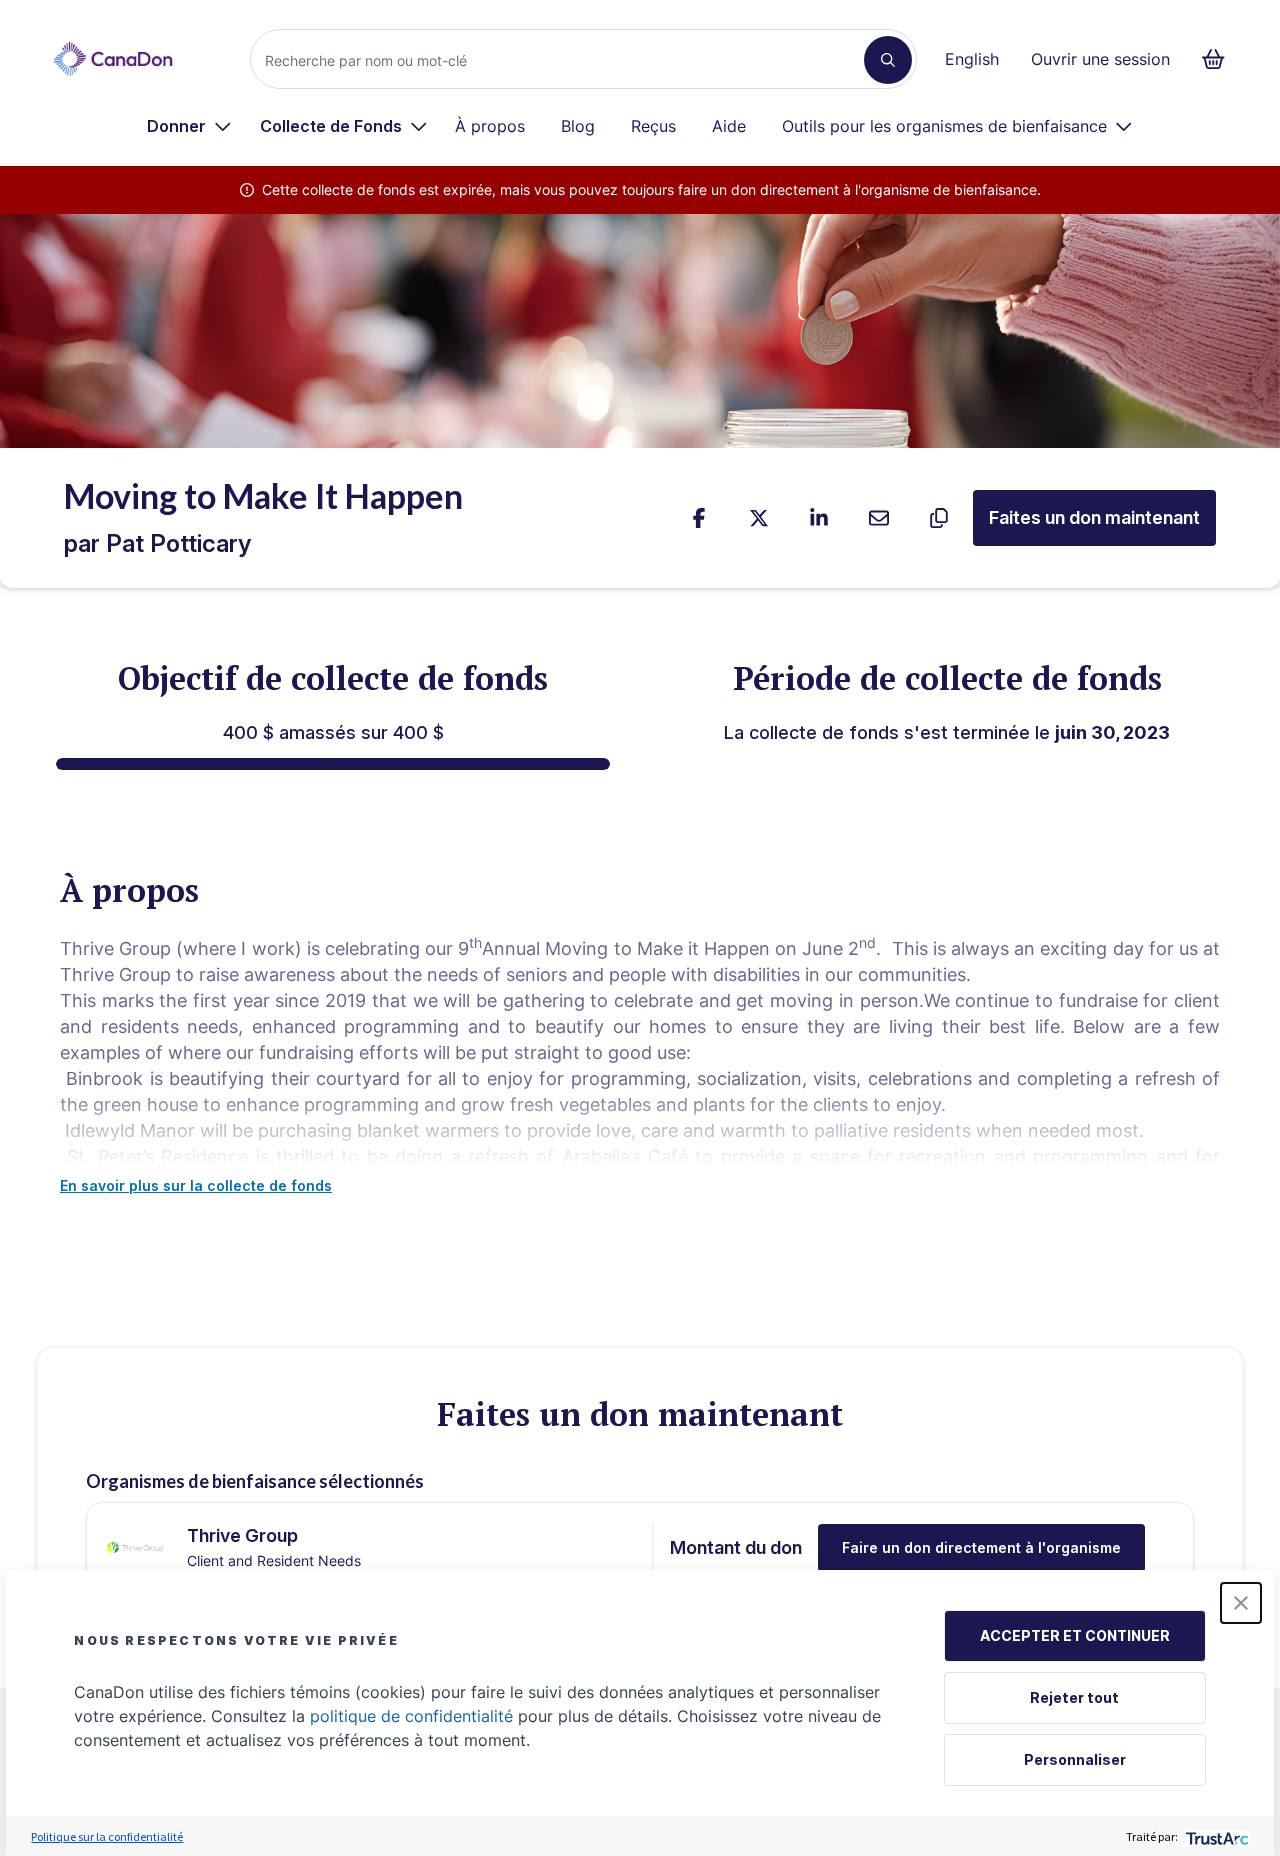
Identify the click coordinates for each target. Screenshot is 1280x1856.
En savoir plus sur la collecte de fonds (196, 1185)
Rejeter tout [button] (1074, 1697)
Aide (729, 126)
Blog (578, 126)
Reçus (653, 126)
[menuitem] (189, 126)
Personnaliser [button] (1075, 1759)
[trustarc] (1215, 1836)
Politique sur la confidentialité (107, 1836)
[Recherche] (888, 60)
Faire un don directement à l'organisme (981, 1547)
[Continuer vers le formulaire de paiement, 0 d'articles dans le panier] (1219, 59)
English (972, 59)
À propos (490, 126)
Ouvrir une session (1100, 59)
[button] (1241, 1603)
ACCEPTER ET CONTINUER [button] (1075, 1635)
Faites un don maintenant (1094, 517)
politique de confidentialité (411, 1716)
